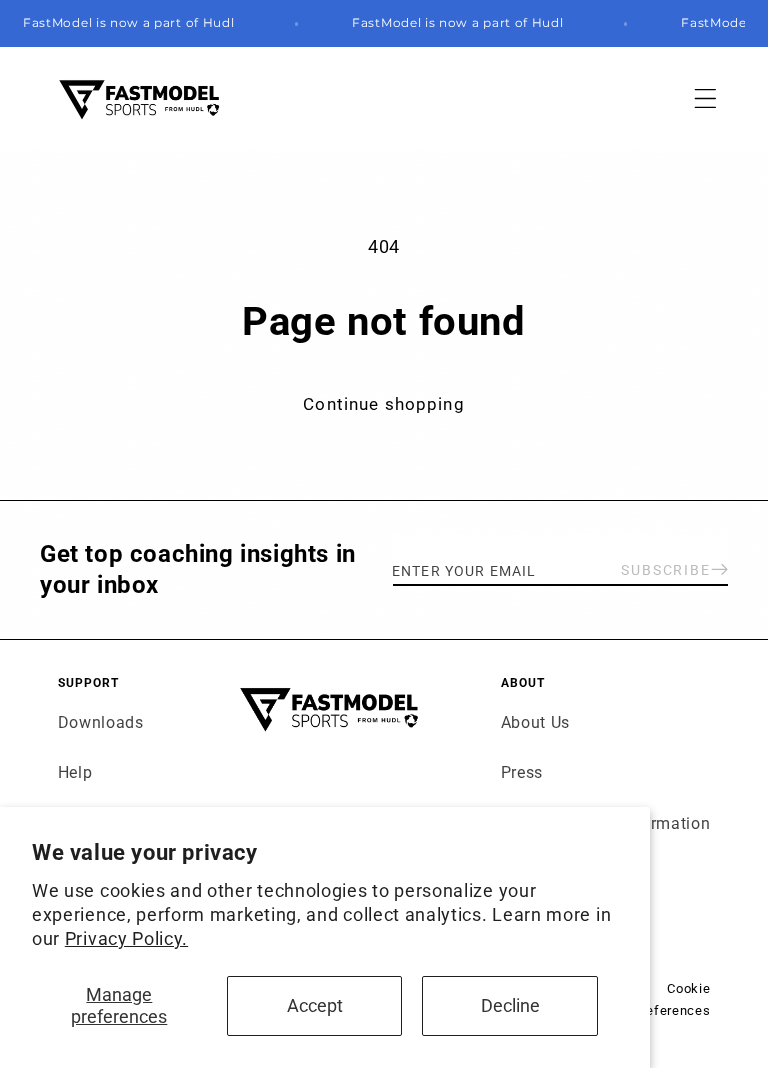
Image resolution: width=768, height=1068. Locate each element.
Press (522, 772)
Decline (510, 1005)
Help (75, 772)
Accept (315, 1005)
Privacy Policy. (126, 938)
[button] (706, 98)
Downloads (101, 722)
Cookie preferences (672, 999)
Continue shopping (384, 404)
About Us (536, 722)
